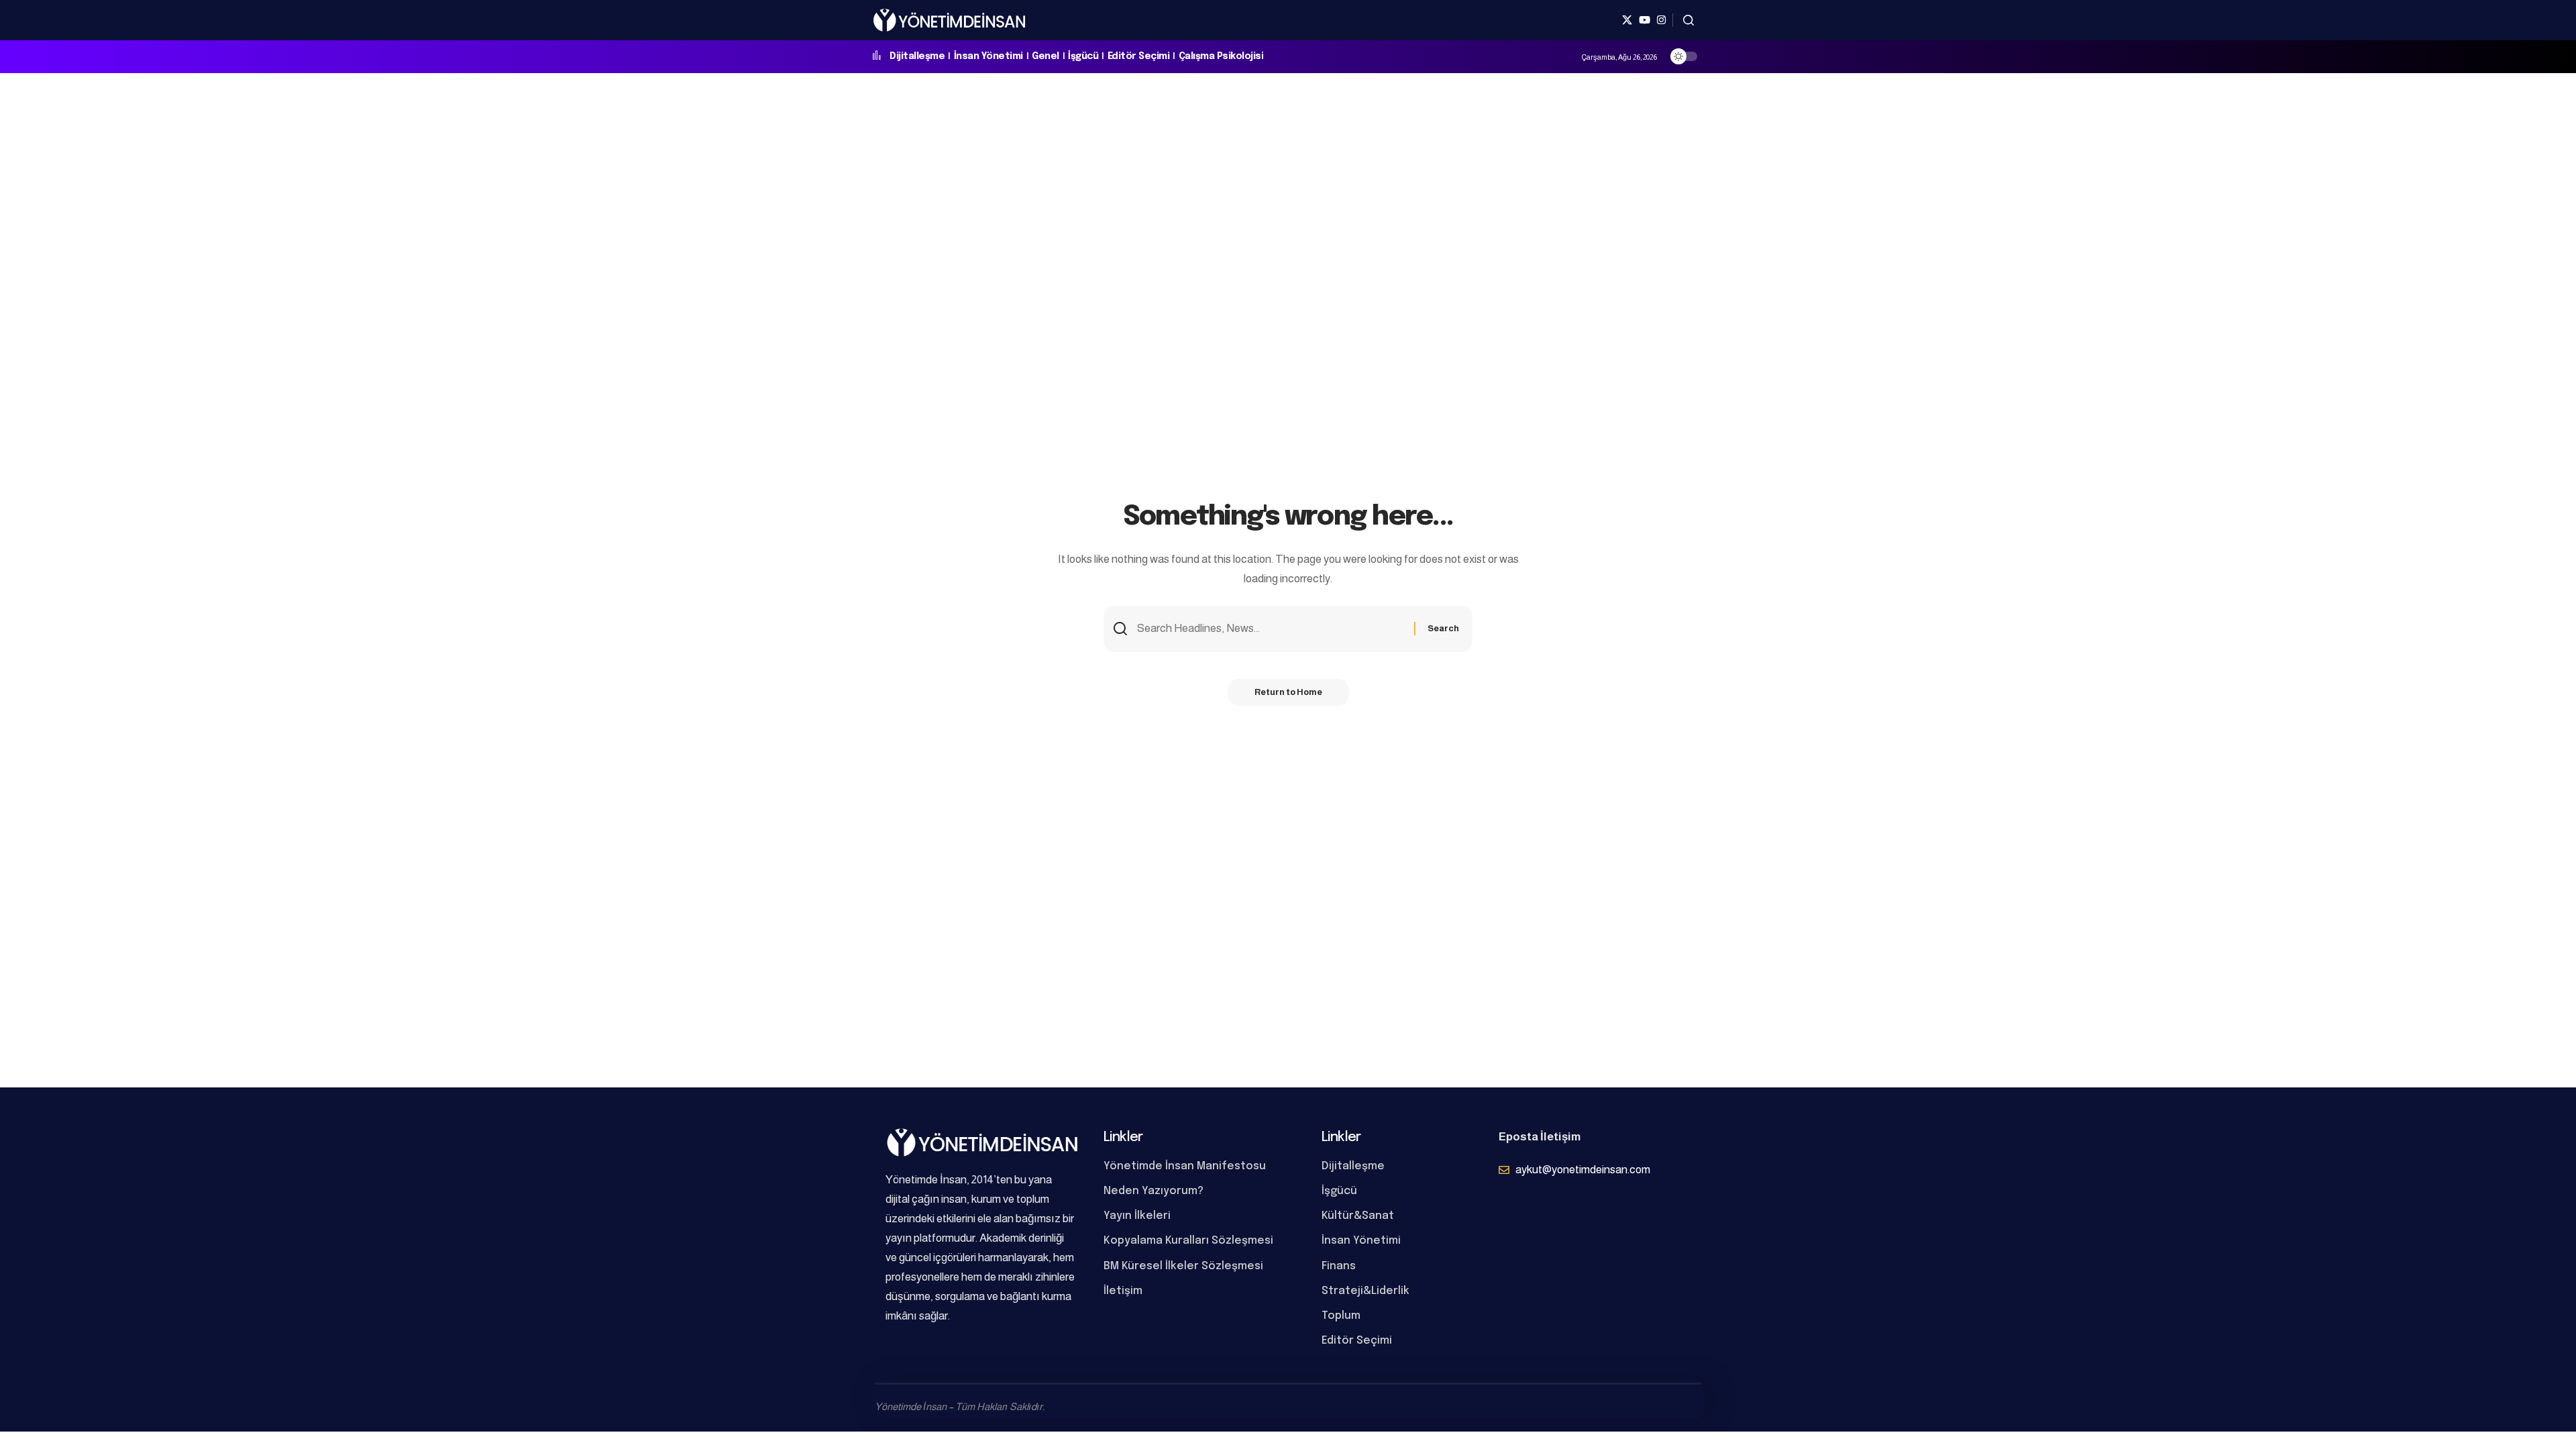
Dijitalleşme (917, 56)
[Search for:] (1271, 629)
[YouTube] (1645, 20)
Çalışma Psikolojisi (1221, 56)
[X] (1627, 20)
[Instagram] (1661, 20)
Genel (1045, 56)
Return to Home (1288, 692)
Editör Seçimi (1139, 56)
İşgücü (1083, 56)
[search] (1688, 20)
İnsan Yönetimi (988, 56)
